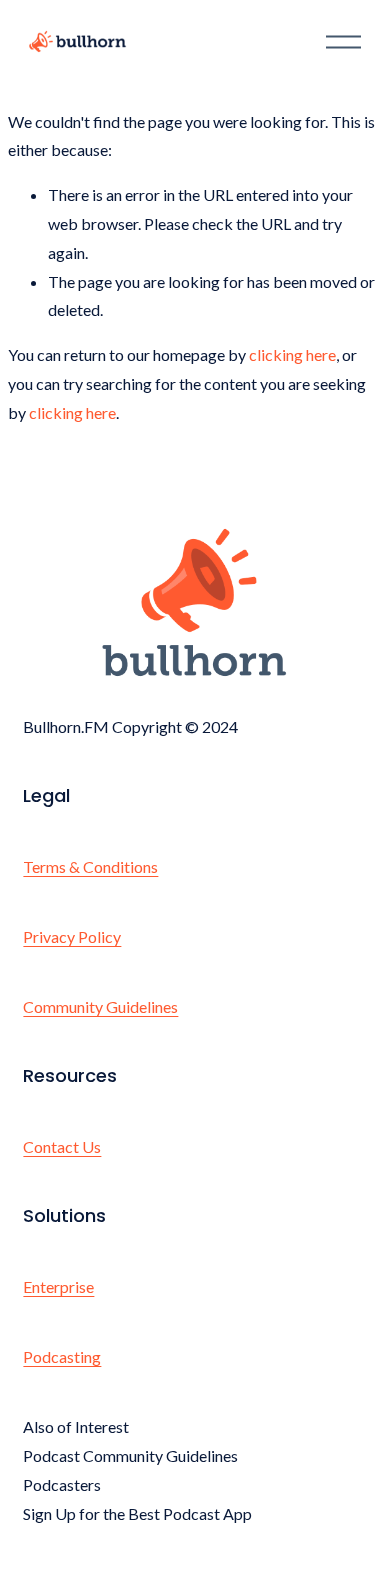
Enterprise (58, 1286)
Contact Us (62, 1146)
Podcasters (62, 1484)
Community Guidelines (100, 1006)
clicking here (292, 354)
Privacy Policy (72, 936)
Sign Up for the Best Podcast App (137, 1513)
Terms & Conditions (90, 866)
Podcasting (62, 1356)
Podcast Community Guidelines (130, 1455)
